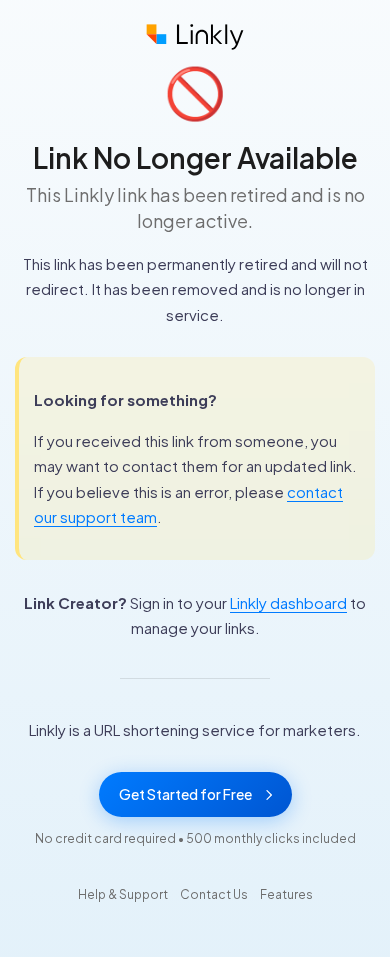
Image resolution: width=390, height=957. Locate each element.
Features (286, 894)
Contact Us (214, 894)
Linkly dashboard (288, 602)
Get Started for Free (185, 794)
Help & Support (123, 894)
